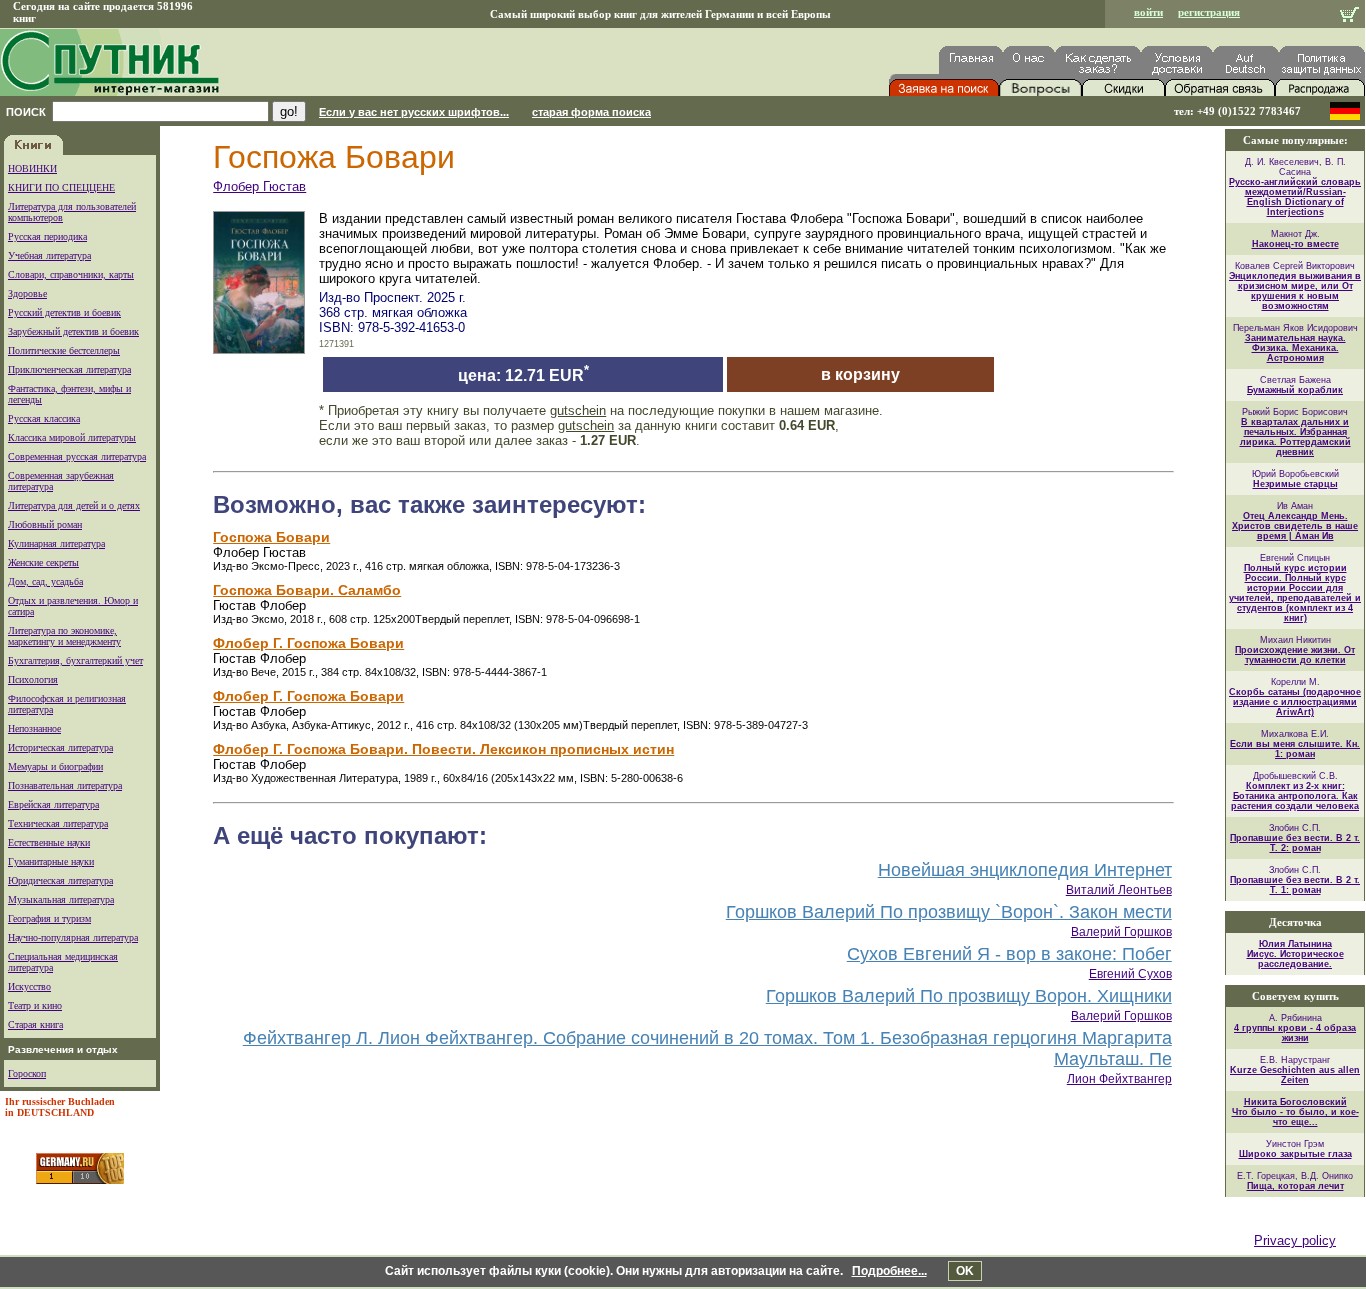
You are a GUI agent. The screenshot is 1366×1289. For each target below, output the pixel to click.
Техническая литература (58, 823)
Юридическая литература (60, 880)
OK (965, 1271)
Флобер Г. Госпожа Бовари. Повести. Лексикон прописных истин (443, 749)
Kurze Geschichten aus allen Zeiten (1295, 1075)
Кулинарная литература (56, 543)
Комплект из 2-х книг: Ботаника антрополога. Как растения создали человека (1295, 796)
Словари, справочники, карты (71, 274)
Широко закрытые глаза (1295, 1154)
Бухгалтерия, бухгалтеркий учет (75, 660)
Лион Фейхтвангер (1119, 1079)
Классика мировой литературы (72, 437)
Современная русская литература (77, 456)
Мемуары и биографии (55, 766)
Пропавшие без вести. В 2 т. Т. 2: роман (1295, 843)
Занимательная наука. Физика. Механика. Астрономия (1295, 348)
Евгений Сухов (1130, 974)
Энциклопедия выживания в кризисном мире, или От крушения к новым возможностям (1295, 291)
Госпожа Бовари (271, 537)
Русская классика (44, 418)
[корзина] (1349, 16)
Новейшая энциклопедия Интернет (1025, 870)
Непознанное (34, 728)
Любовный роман (45, 524)
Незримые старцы (1295, 484)
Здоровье (27, 293)
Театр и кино (35, 1005)
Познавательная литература (65, 785)
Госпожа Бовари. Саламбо (307, 590)
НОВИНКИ (32, 168)
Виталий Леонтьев (1119, 890)
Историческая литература (60, 747)
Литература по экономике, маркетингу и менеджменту (64, 636)
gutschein (578, 410)
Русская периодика (47, 236)
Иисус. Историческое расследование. (1295, 959)
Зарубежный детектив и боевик (73, 331)
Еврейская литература (53, 804)
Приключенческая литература (69, 369)
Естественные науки (49, 842)
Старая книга (35, 1024)
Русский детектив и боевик (64, 312)
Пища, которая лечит (1295, 1186)
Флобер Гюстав (259, 186)
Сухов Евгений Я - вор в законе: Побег (1009, 954)
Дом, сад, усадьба (45, 581)
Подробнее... (889, 1271)
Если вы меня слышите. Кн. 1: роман (1295, 749)
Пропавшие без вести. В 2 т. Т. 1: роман (1295, 885)
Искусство (29, 986)
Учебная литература (49, 255)
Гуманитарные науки (51, 861)
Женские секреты (43, 562)
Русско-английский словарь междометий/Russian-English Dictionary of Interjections (1295, 197)
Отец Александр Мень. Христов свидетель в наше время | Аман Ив (1295, 526)
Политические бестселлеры (64, 350)
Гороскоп (27, 1073)
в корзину (860, 374)
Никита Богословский (1295, 1102)
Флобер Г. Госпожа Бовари (308, 643)
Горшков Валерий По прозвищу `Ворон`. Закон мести (949, 912)
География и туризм (49, 918)
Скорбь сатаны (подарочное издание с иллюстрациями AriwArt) (1295, 702)
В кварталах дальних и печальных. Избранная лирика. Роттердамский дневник (1295, 437)
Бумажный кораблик (1295, 390)
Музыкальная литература (61, 899)
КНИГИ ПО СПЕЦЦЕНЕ (61, 187)
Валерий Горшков (1121, 932)
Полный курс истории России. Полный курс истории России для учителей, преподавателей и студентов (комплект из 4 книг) (1295, 593)
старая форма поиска (591, 112)
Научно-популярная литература (73, 937)
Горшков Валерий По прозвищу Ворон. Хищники (969, 996)
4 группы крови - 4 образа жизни (1295, 1033)
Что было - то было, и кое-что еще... (1295, 1117)
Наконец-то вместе (1295, 244)
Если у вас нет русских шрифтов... (414, 112)
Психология (33, 679)
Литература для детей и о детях (74, 505)
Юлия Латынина (1295, 944)
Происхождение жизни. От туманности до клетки (1295, 655)
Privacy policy (1295, 1240)
